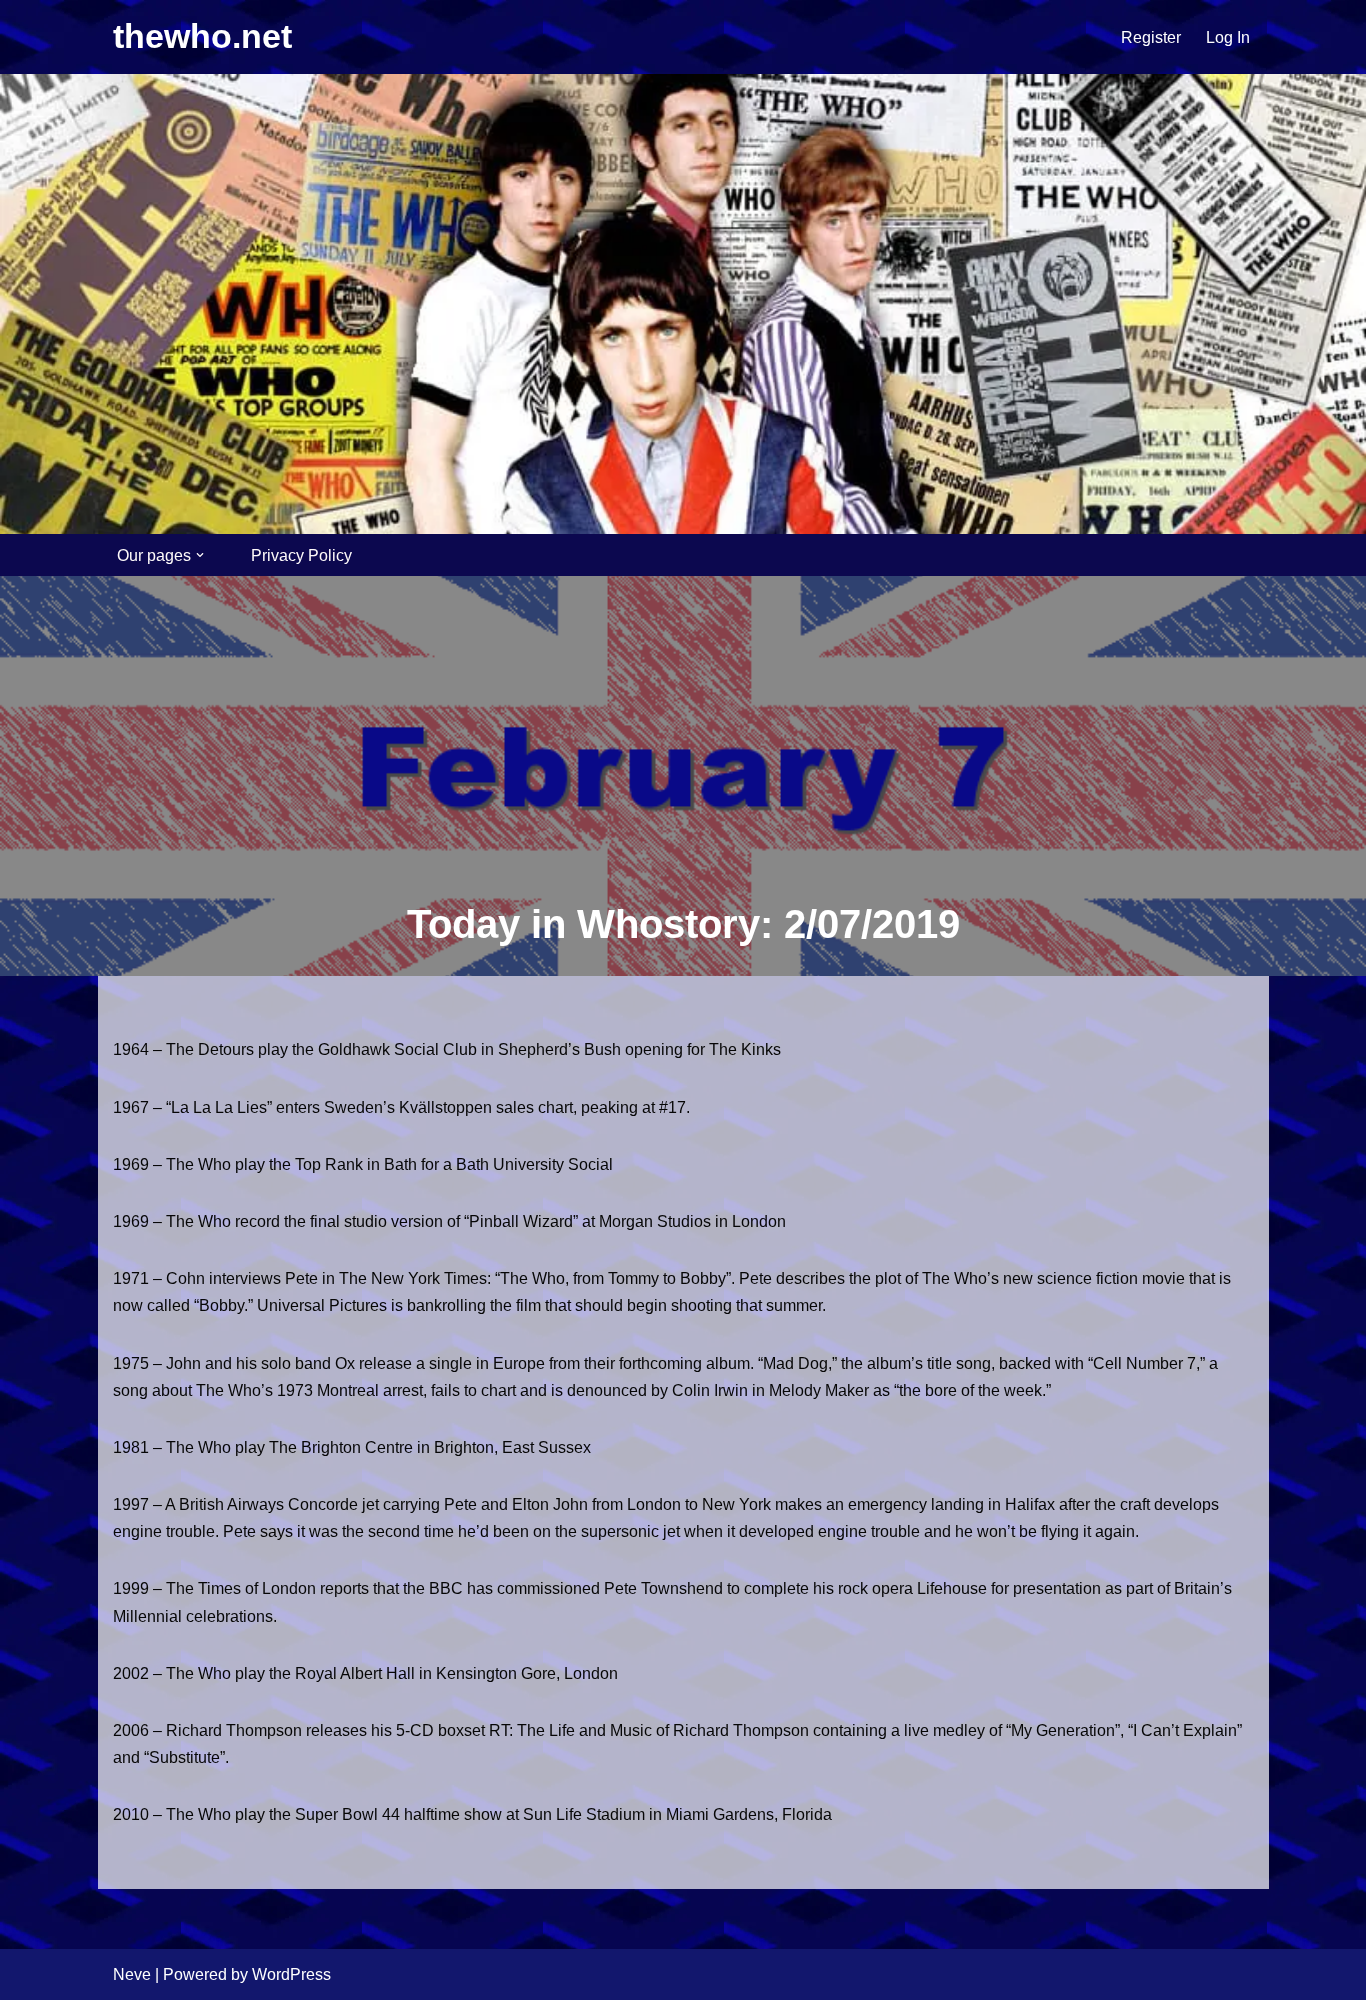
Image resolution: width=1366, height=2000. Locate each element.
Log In (1228, 37)
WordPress (291, 1974)
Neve (132, 1974)
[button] (200, 555)
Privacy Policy (301, 555)
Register (1151, 37)
